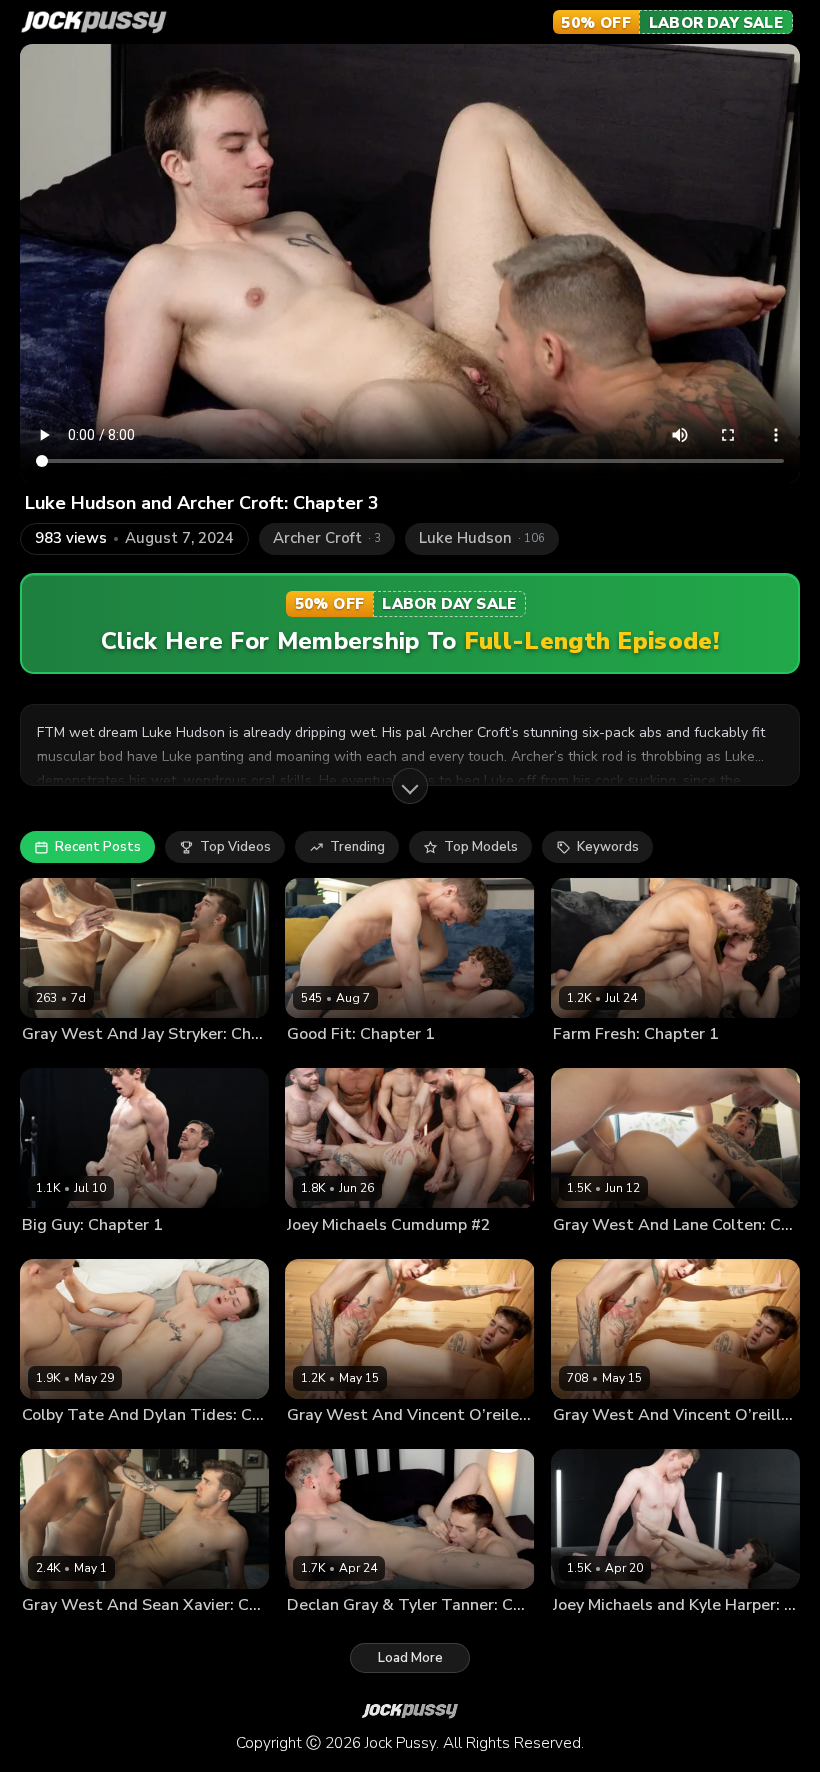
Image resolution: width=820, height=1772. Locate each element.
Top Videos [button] (235, 847)
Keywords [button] (608, 847)
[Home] (94, 22)
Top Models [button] (481, 847)
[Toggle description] (410, 786)
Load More (410, 1658)
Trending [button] (357, 847)
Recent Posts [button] (98, 847)
